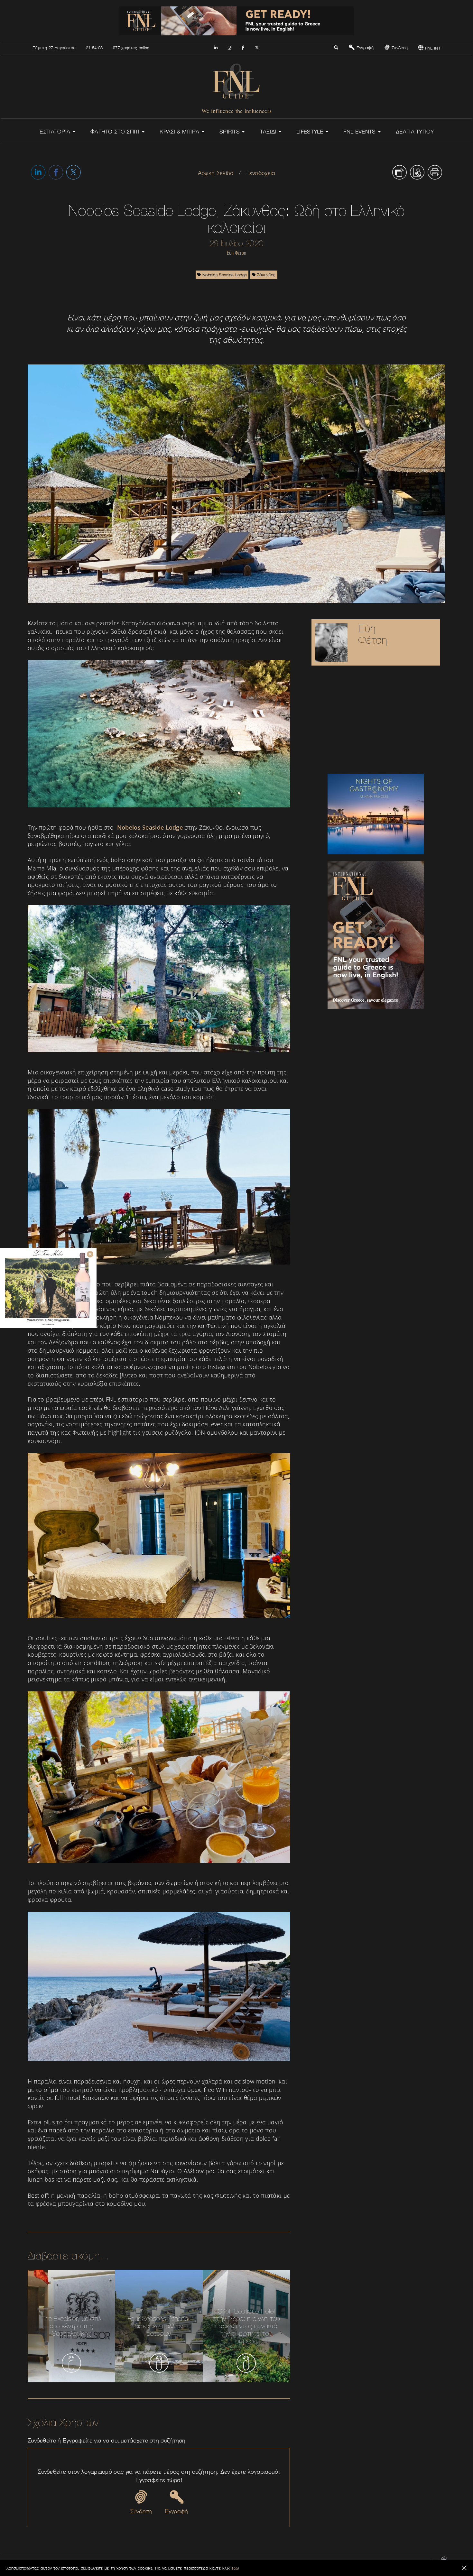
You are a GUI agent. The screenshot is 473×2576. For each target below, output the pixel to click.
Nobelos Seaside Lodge (224, 275)
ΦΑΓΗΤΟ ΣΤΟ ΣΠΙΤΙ (116, 132)
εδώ (235, 2568)
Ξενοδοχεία (260, 173)
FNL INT (432, 48)
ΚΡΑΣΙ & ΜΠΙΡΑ (180, 132)
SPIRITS (230, 132)
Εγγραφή (364, 48)
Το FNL (309, 2562)
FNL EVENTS (360, 132)
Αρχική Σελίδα (216, 173)
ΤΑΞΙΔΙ (269, 132)
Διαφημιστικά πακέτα (338, 2562)
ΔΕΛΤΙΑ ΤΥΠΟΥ (415, 132)
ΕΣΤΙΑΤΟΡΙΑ (56, 132)
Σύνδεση (399, 48)
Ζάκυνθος (266, 275)
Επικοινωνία (287, 2562)
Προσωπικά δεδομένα (406, 2562)
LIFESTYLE (311, 132)
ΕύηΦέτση (373, 634)
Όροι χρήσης (372, 2562)
